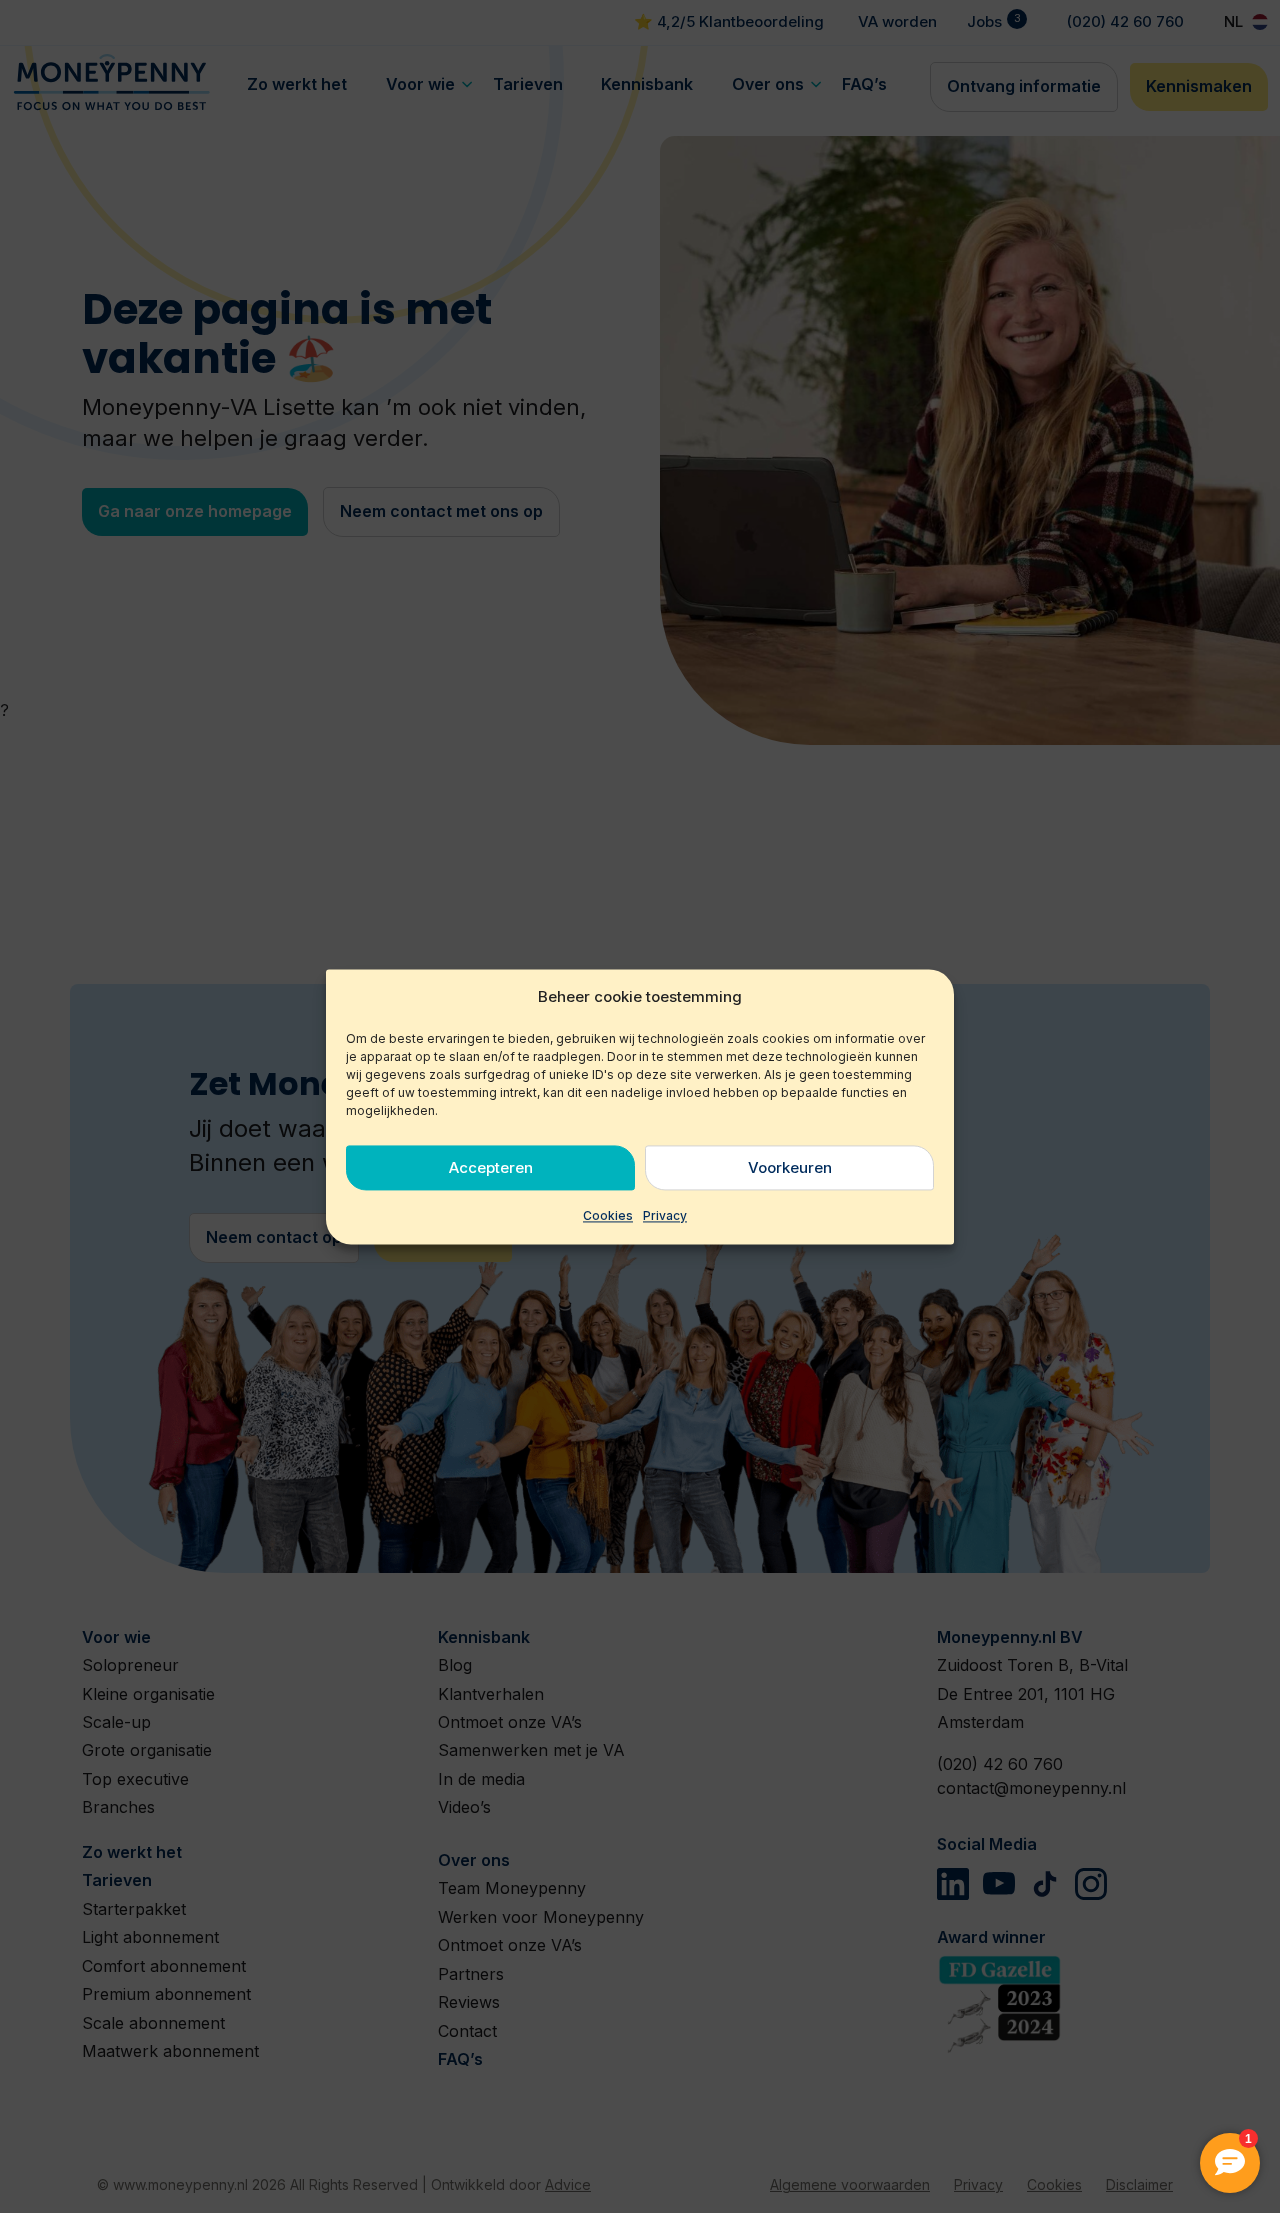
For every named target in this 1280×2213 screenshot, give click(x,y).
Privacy (665, 1216)
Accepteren (491, 1167)
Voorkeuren (790, 1167)
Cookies (608, 1216)
